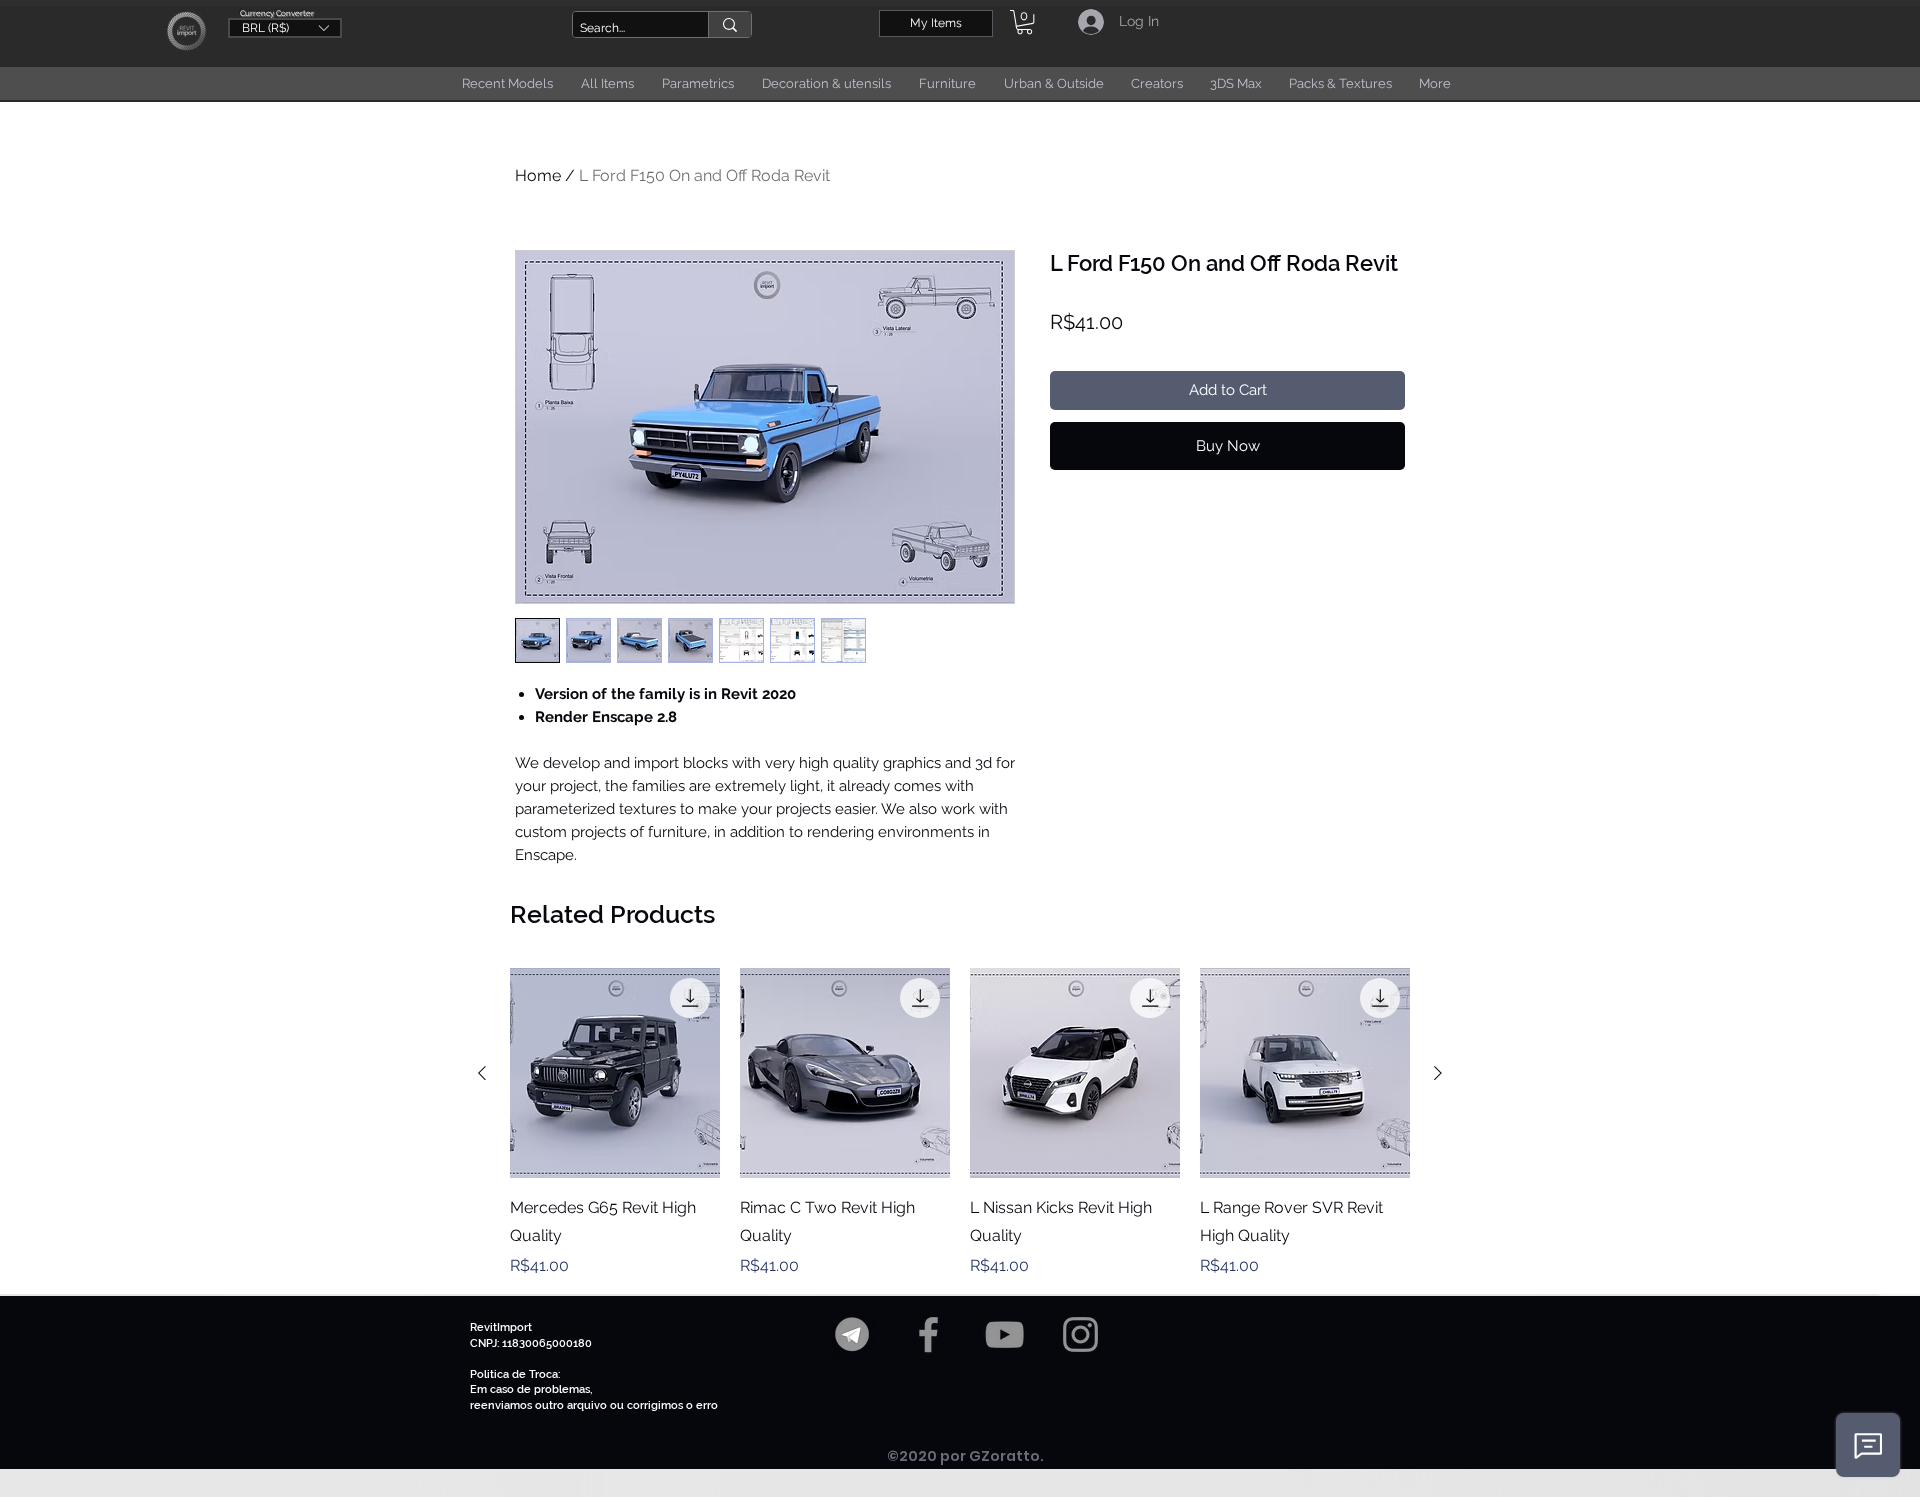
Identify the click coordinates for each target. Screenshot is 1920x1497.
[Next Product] (1438, 1073)
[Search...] (729, 24)
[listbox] (285, 28)
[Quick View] (615, 1073)
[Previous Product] (482, 1073)
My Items (936, 23)
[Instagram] (1080, 1334)
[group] (960, 1123)
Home (538, 175)
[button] (285, 27)
